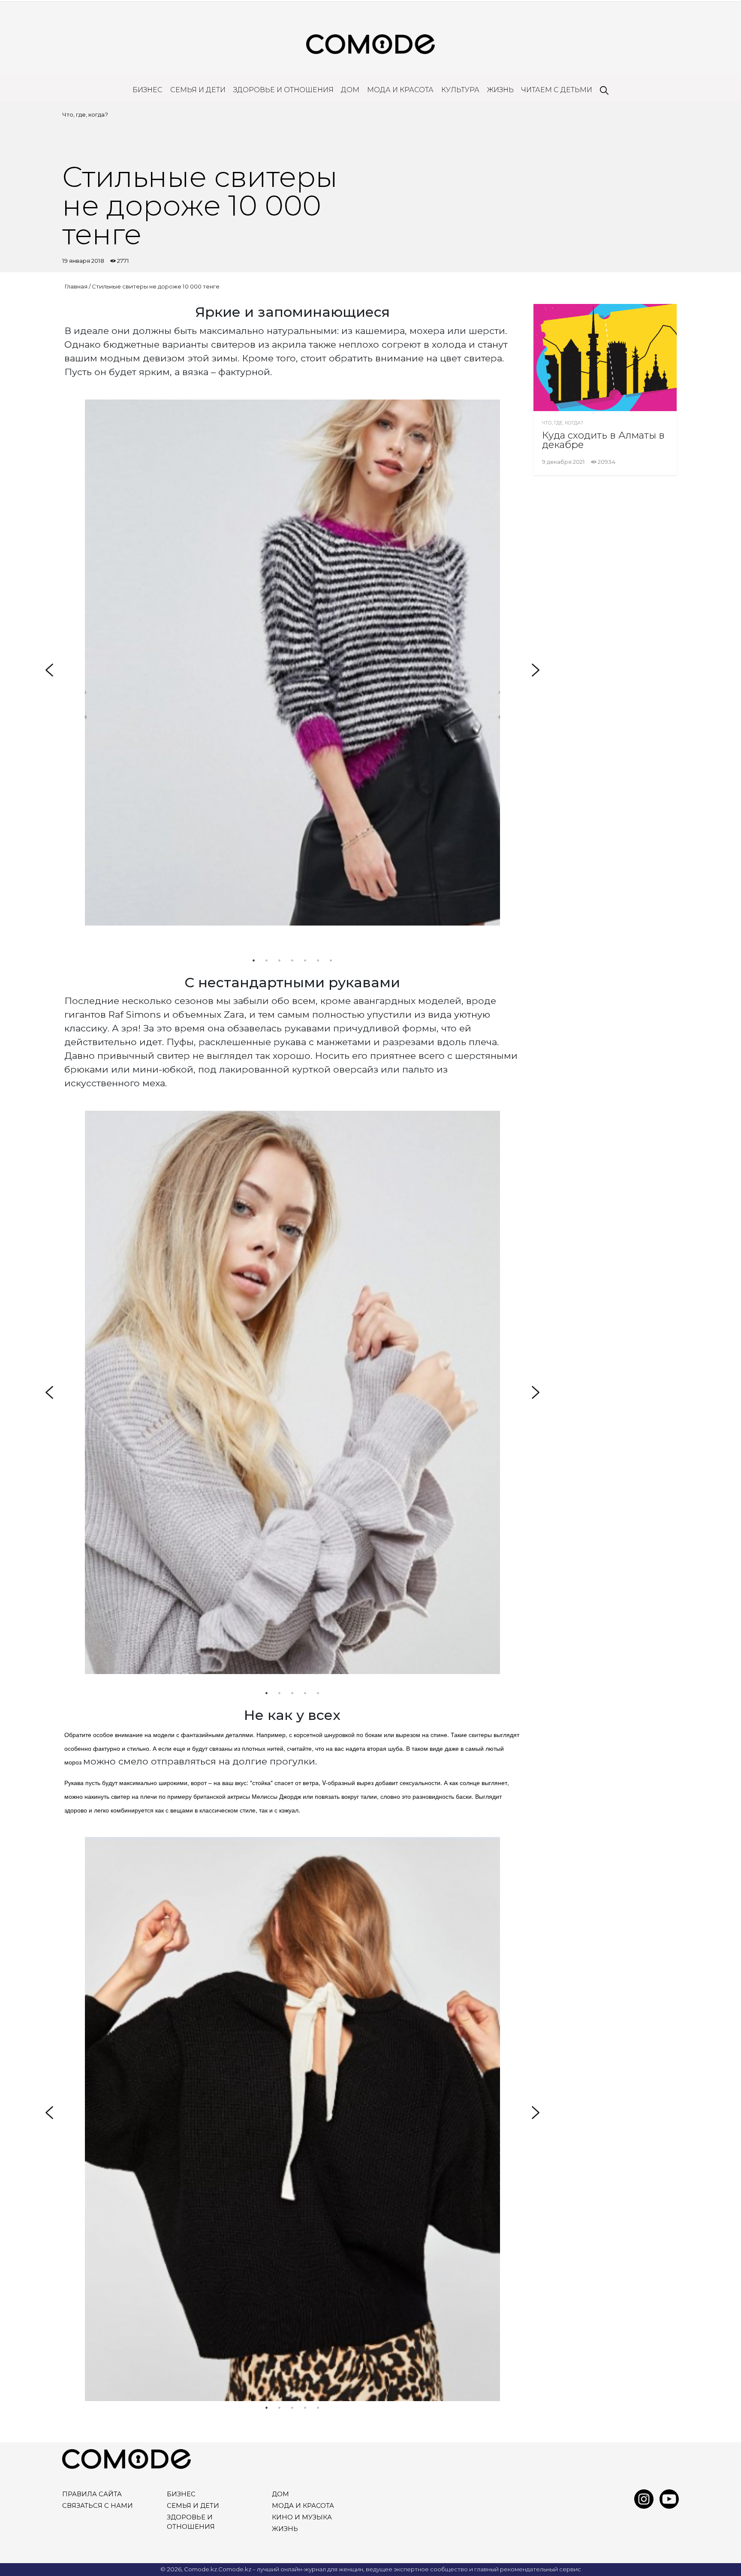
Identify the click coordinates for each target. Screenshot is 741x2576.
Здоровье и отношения (283, 90)
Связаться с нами (98, 2506)
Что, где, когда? (85, 114)
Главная (76, 286)
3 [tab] (280, 960)
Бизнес (148, 90)
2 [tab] (267, 960)
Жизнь (500, 90)
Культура (460, 90)
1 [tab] (254, 960)
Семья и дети (198, 90)
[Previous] (49, 670)
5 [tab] (305, 960)
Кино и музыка (302, 2517)
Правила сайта (92, 2494)
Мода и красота (400, 90)
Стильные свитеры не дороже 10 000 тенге (156, 286)
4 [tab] (292, 960)
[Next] (536, 670)
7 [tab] (331, 960)
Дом (350, 90)
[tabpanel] (292, 663)
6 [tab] (318, 960)
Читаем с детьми (557, 90)
